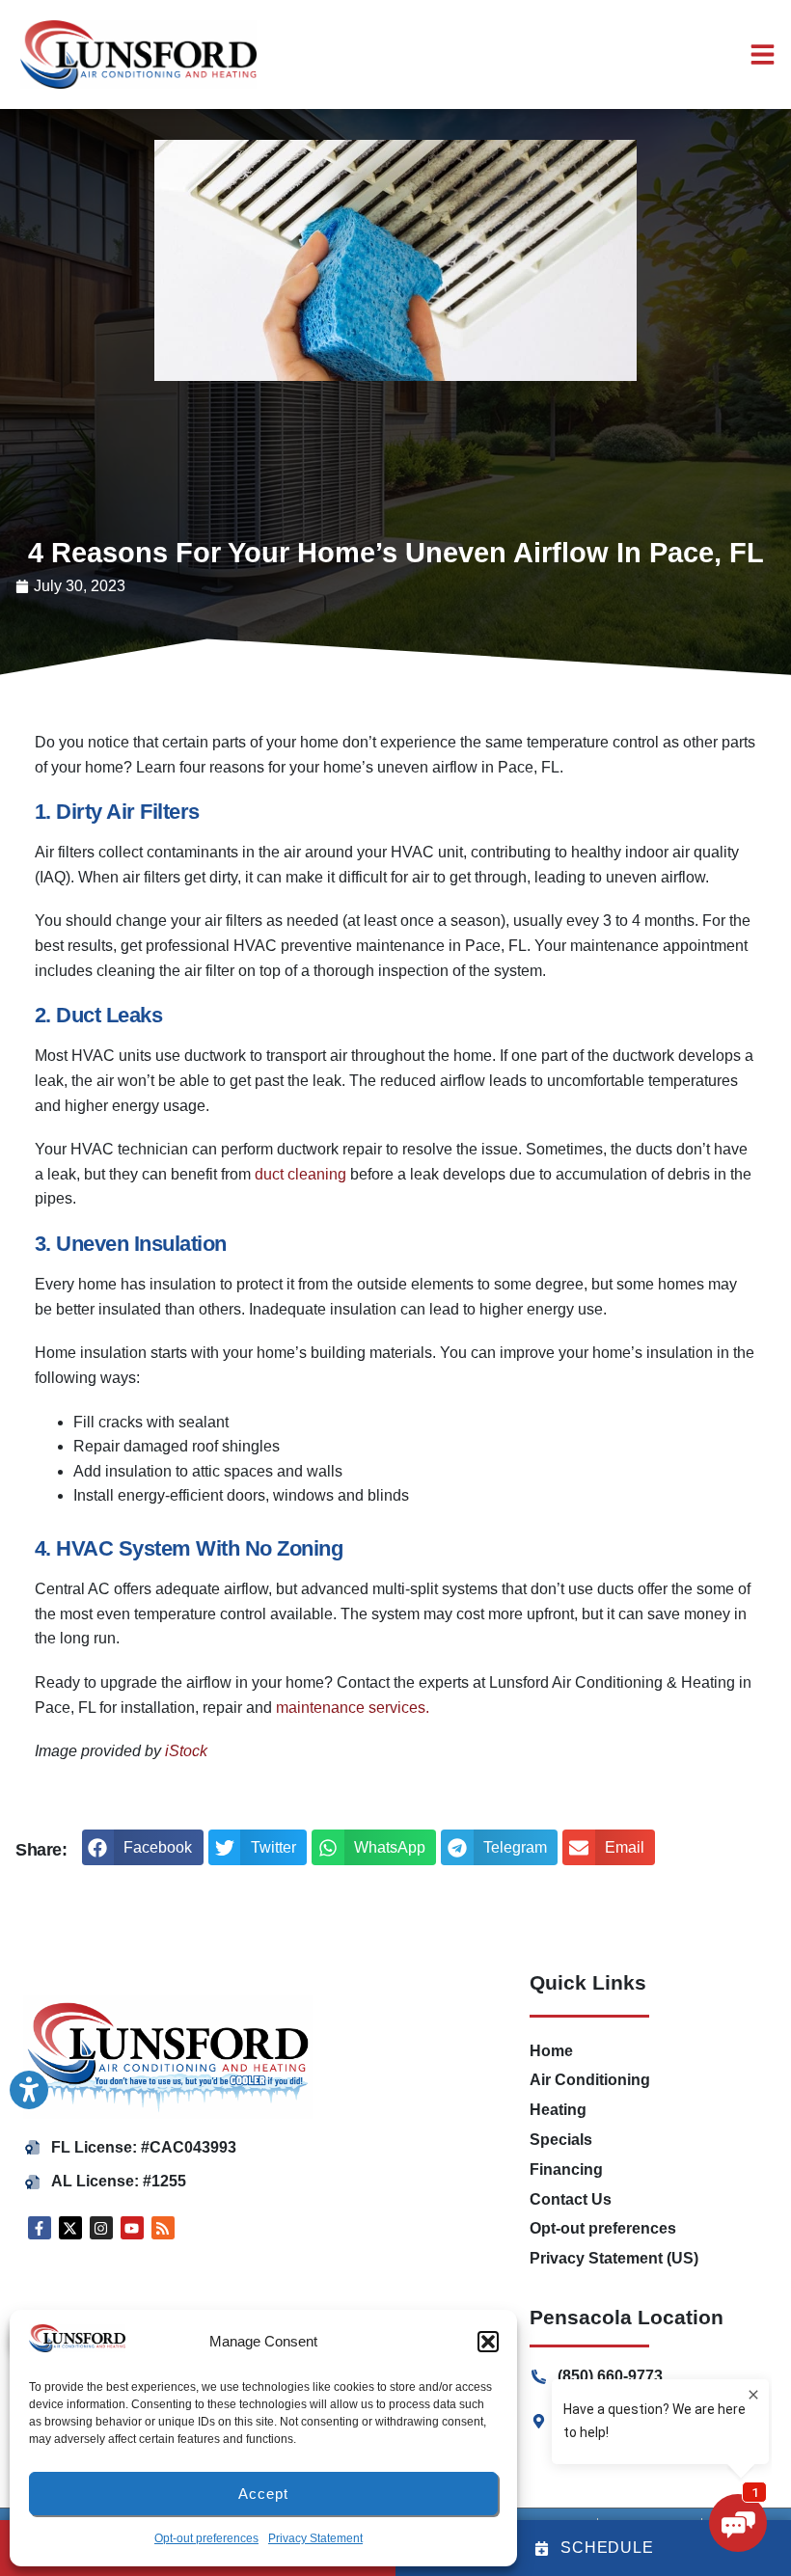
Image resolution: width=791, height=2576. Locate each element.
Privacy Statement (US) (614, 2258)
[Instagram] (101, 2228)
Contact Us (571, 2199)
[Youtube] (132, 2228)
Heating (558, 2110)
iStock (186, 1751)
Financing (566, 2169)
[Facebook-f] (40, 2228)
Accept (263, 2494)
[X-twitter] (70, 2228)
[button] (143, 1848)
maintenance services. (353, 1708)
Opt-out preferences (206, 2538)
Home (551, 2051)
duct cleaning (300, 1174)
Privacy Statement (315, 2538)
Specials (561, 2140)
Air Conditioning (590, 2080)
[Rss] (163, 2228)
